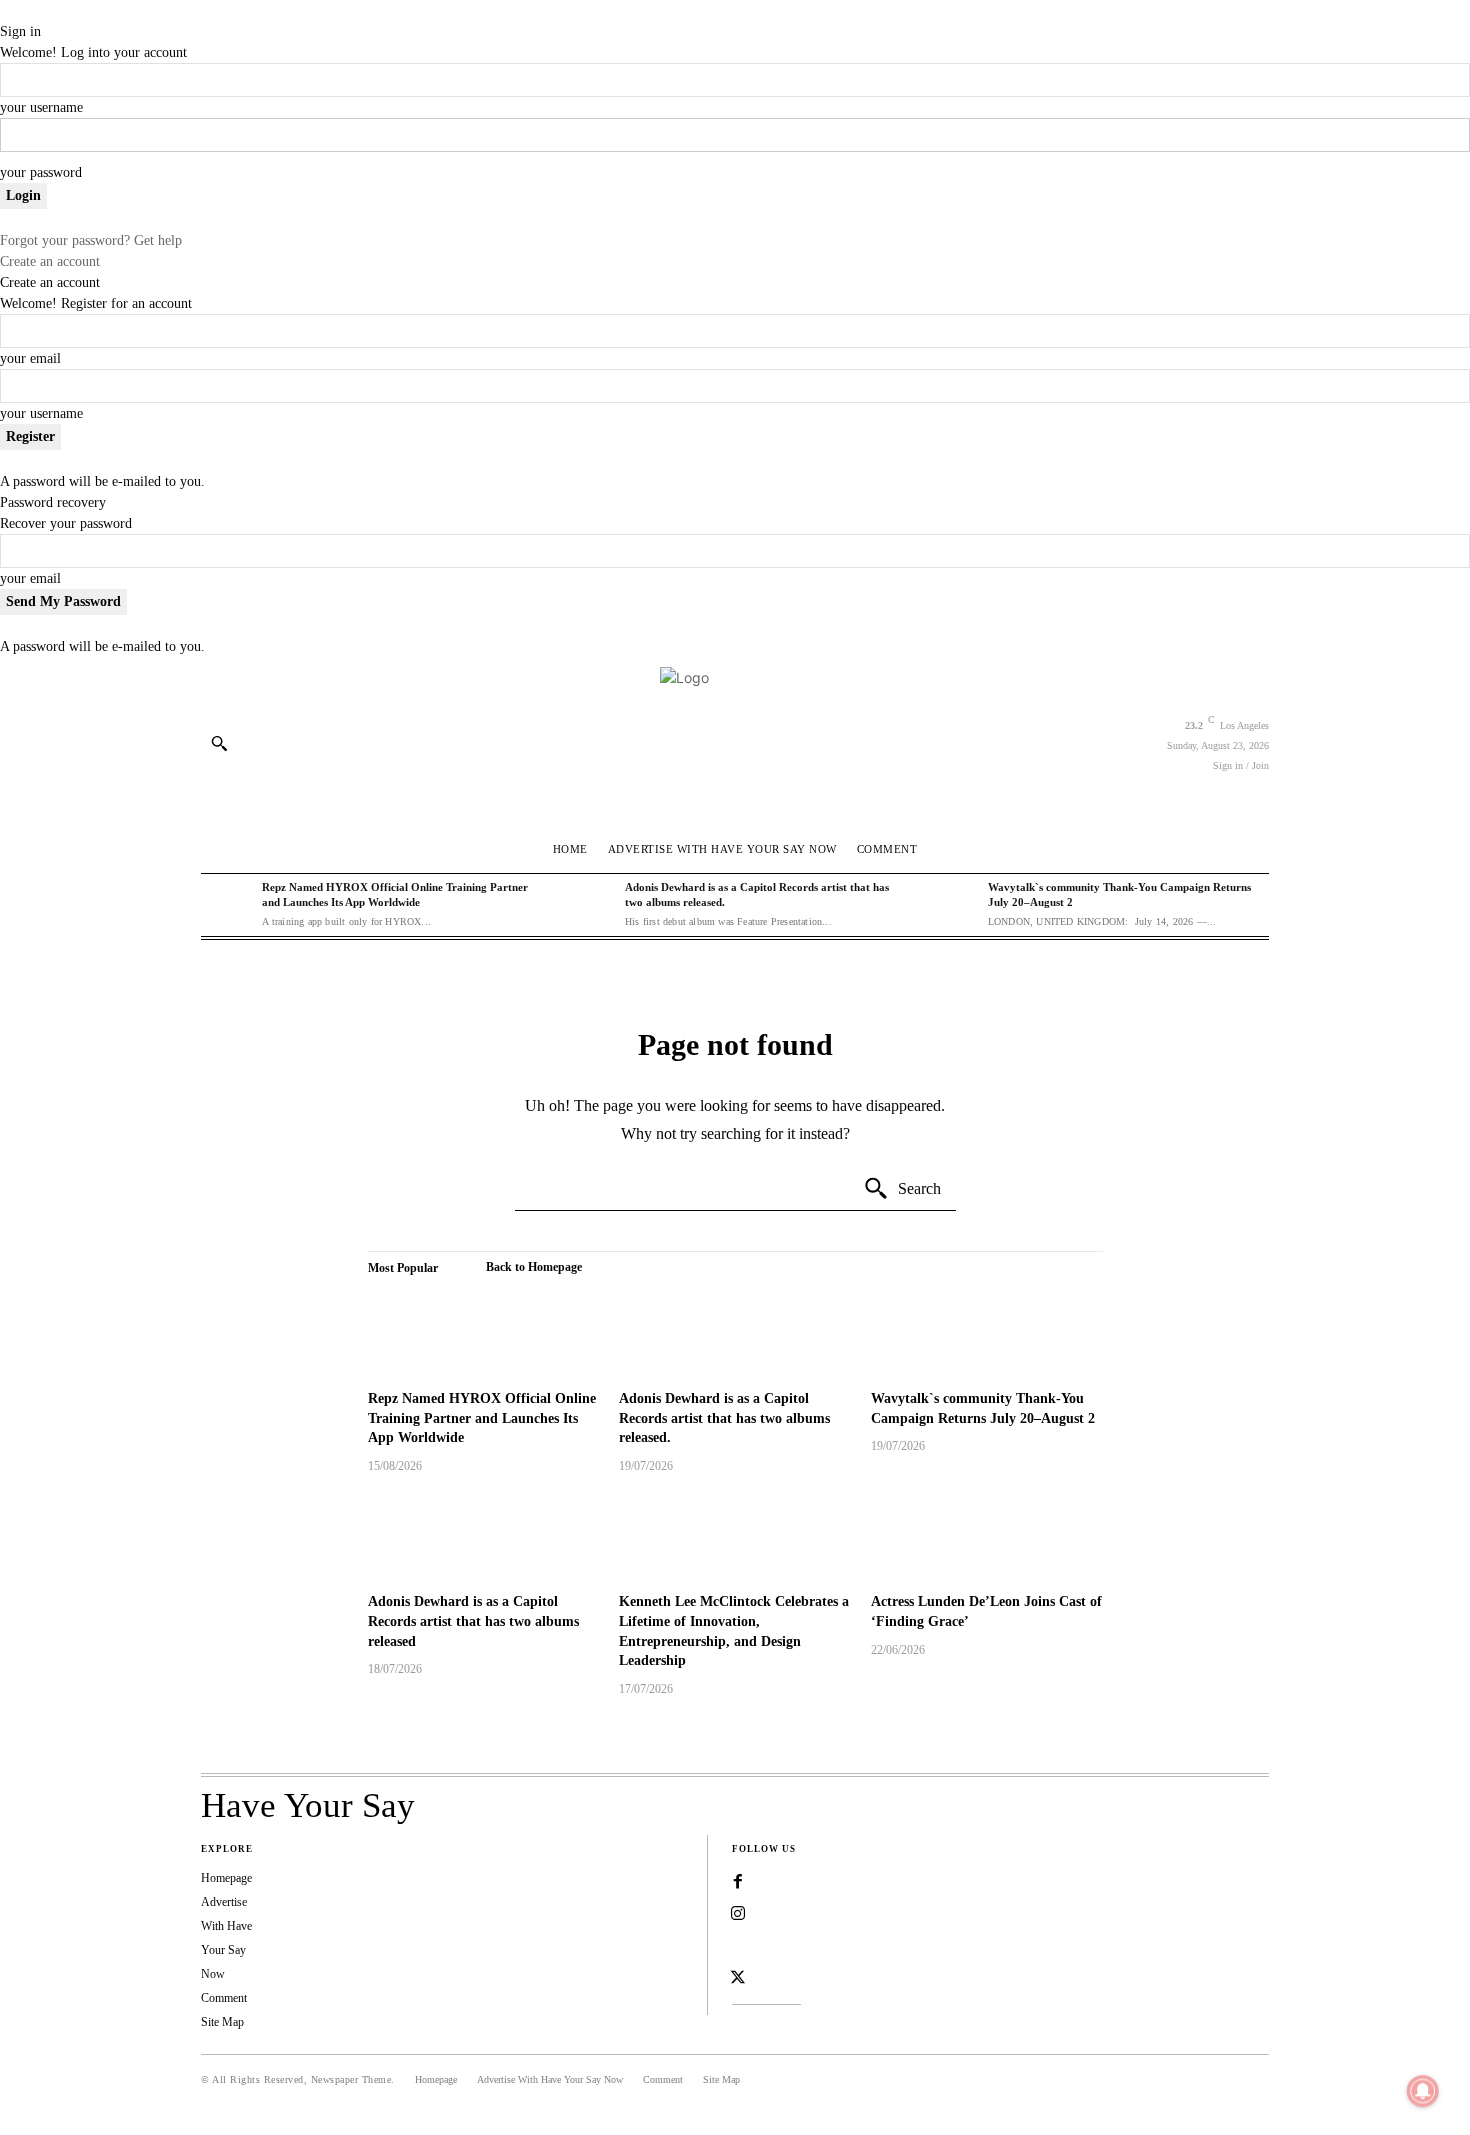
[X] (738, 1978)
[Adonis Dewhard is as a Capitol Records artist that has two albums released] (484, 1536)
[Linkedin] (738, 1946)
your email (30, 358)
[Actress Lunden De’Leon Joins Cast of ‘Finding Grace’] (987, 1536)
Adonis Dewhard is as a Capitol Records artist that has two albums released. (724, 1418)
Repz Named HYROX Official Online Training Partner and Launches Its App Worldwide (482, 1418)
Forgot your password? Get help (91, 240)
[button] (219, 743)
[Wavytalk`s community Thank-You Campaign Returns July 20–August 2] (951, 904)
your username (41, 107)
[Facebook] (738, 1882)
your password (41, 172)
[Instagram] (738, 1914)
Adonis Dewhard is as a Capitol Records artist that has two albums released (473, 1621)
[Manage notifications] (1423, 2091)
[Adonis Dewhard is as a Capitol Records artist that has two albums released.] (589, 904)
